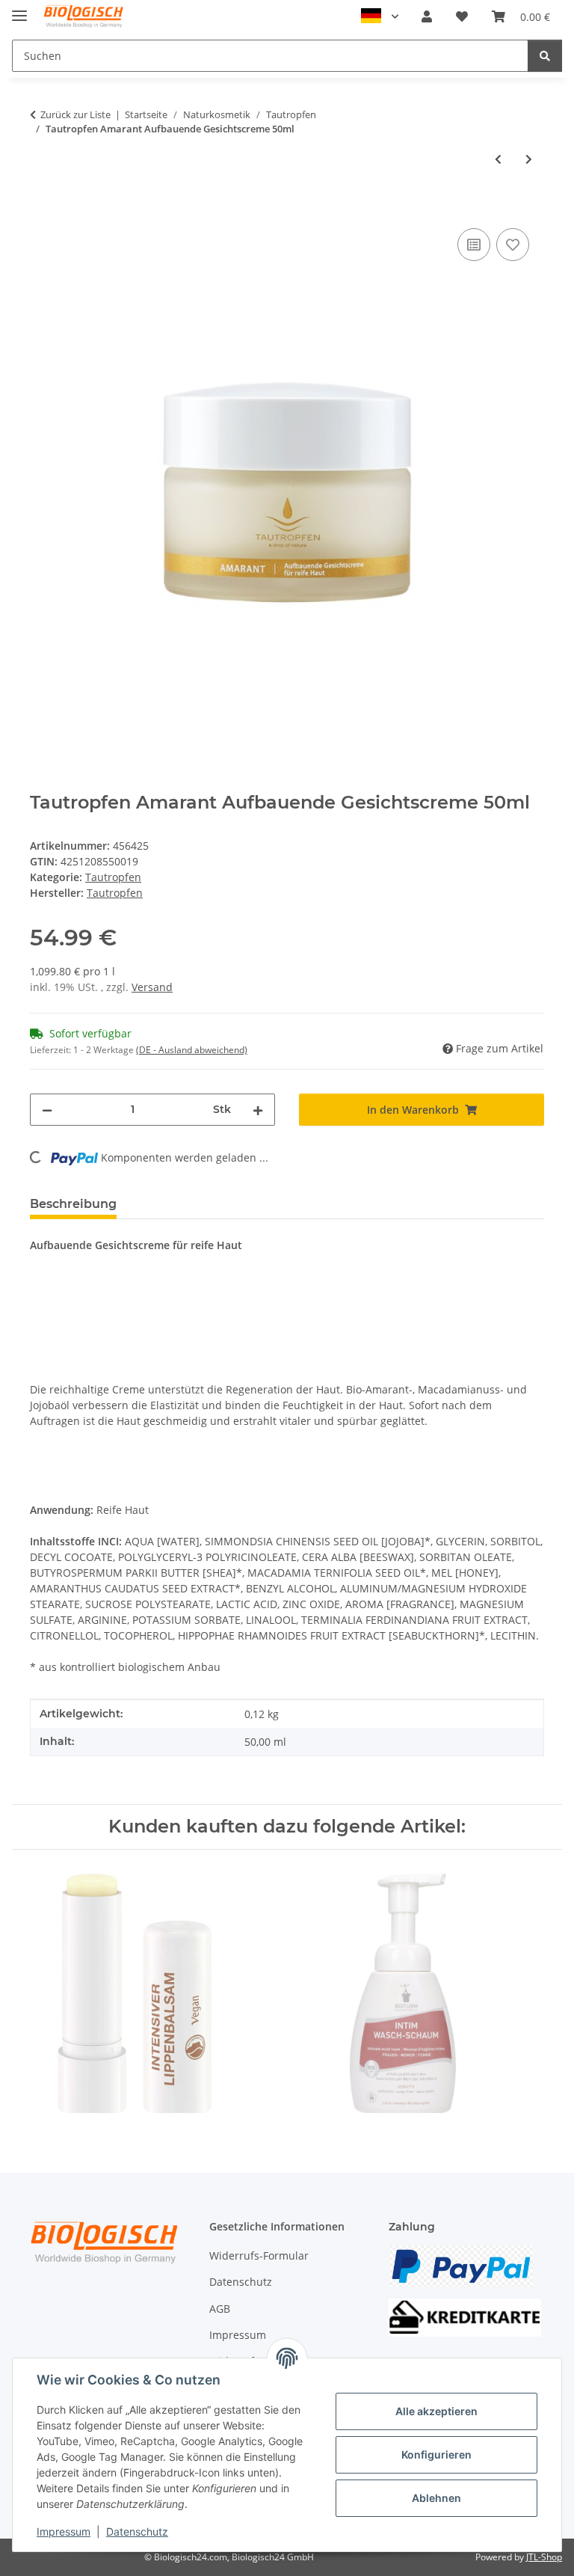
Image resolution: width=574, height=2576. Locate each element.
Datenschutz (137, 2531)
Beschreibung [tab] (73, 1204)
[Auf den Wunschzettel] (513, 245)
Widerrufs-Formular (259, 2255)
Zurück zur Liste (75, 114)
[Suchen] (545, 56)
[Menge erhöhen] (258, 1110)
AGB (220, 2309)
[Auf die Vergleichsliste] (474, 245)
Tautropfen (113, 877)
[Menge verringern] (47, 1110)
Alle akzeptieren (436, 2411)
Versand (152, 987)
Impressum (64, 2531)
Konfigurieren (436, 2454)
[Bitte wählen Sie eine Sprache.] (380, 16)
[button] (427, 16)
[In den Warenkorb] (42, 208)
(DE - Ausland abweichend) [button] (192, 1050)
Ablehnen (436, 2498)
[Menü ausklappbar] (19, 9)
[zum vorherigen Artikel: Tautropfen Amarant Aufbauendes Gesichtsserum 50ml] (498, 159)
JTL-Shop (544, 2557)
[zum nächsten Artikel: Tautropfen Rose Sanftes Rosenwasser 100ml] (529, 159)
